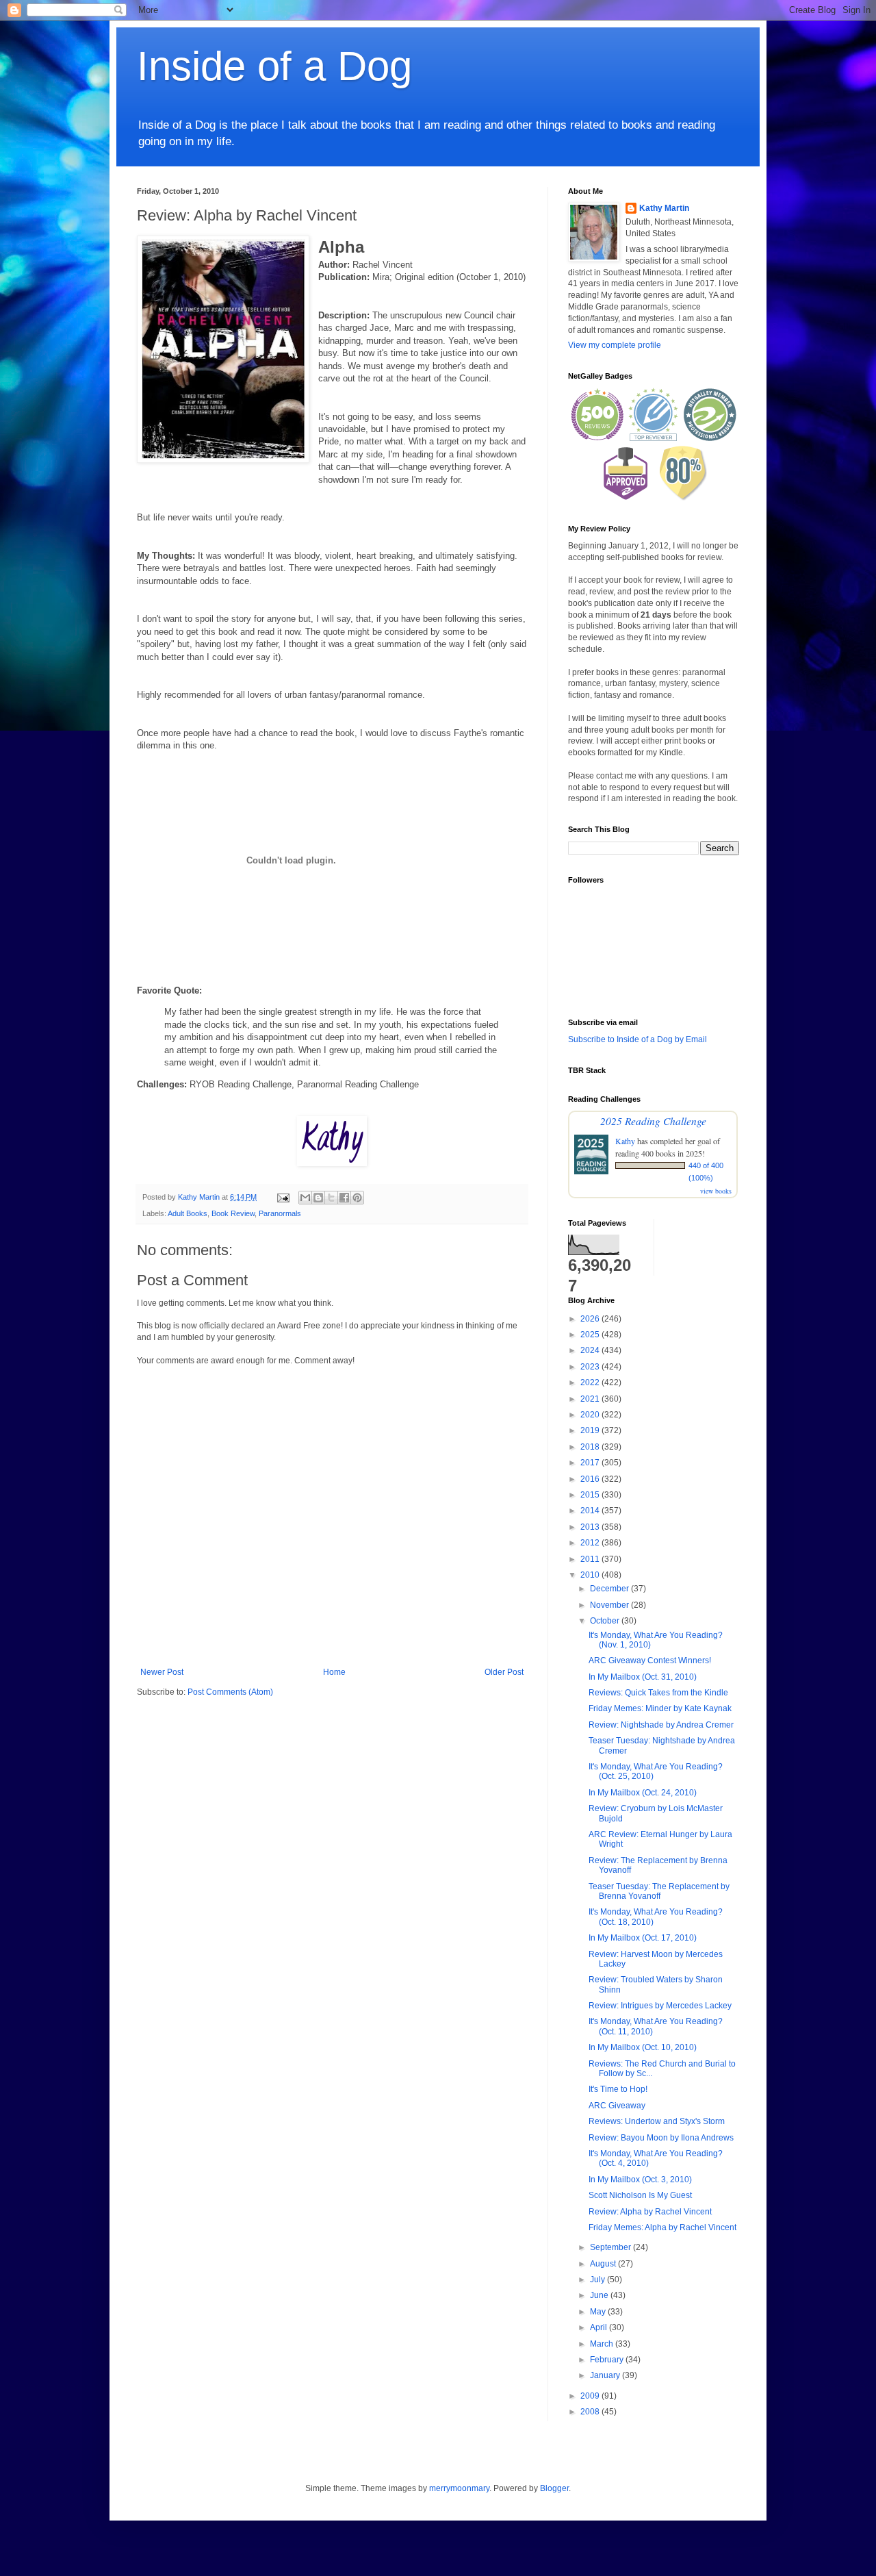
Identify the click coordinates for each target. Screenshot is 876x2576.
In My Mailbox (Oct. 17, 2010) (643, 1938)
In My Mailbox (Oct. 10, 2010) (643, 2047)
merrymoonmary (459, 2488)
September (611, 2247)
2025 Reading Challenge (653, 1121)
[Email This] (305, 1198)
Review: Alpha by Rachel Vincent (650, 2212)
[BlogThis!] (318, 1198)
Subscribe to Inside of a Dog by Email (637, 1039)
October (606, 1621)
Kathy (625, 1141)
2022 (591, 1382)
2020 (591, 1415)
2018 (591, 1447)
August (604, 2264)
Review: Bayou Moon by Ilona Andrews (661, 2138)
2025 (591, 1335)
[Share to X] (331, 1198)
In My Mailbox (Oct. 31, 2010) (643, 1677)
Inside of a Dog (274, 66)
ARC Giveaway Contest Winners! (650, 1660)
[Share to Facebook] (344, 1198)
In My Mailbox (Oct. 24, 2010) (643, 1793)
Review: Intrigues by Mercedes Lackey (660, 2006)
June (600, 2295)
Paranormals (280, 1213)
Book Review (233, 1213)
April (600, 2327)
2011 (591, 1559)
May (599, 2312)
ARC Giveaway (617, 2106)
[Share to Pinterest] (357, 1198)
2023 (591, 1367)
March (603, 2344)
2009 (591, 2396)
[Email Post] (283, 1197)
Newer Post (162, 1672)
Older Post (504, 1672)
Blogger (554, 2488)
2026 (591, 1319)
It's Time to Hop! (618, 2089)
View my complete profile (615, 345)
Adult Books (188, 1213)
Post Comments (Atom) (230, 1692)
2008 (591, 2412)
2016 (591, 1479)
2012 (591, 1543)
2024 (591, 1350)
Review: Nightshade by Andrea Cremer (661, 1725)
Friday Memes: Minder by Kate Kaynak (660, 1708)
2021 (591, 1399)
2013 (591, 1527)
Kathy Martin (664, 208)
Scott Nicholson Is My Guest (640, 2195)
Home (334, 1672)
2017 (591, 1463)
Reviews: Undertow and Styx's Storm (657, 2121)
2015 (591, 1495)
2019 (591, 1430)
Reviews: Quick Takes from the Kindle (658, 1693)
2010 (591, 1575)
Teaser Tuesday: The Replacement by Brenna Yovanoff (659, 1891)
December (610, 1589)
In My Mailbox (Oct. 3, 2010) (640, 2180)
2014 (591, 1511)
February (608, 2360)
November (610, 1605)
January (606, 2375)
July (598, 2280)
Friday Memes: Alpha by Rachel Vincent (662, 2227)
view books (716, 1191)
